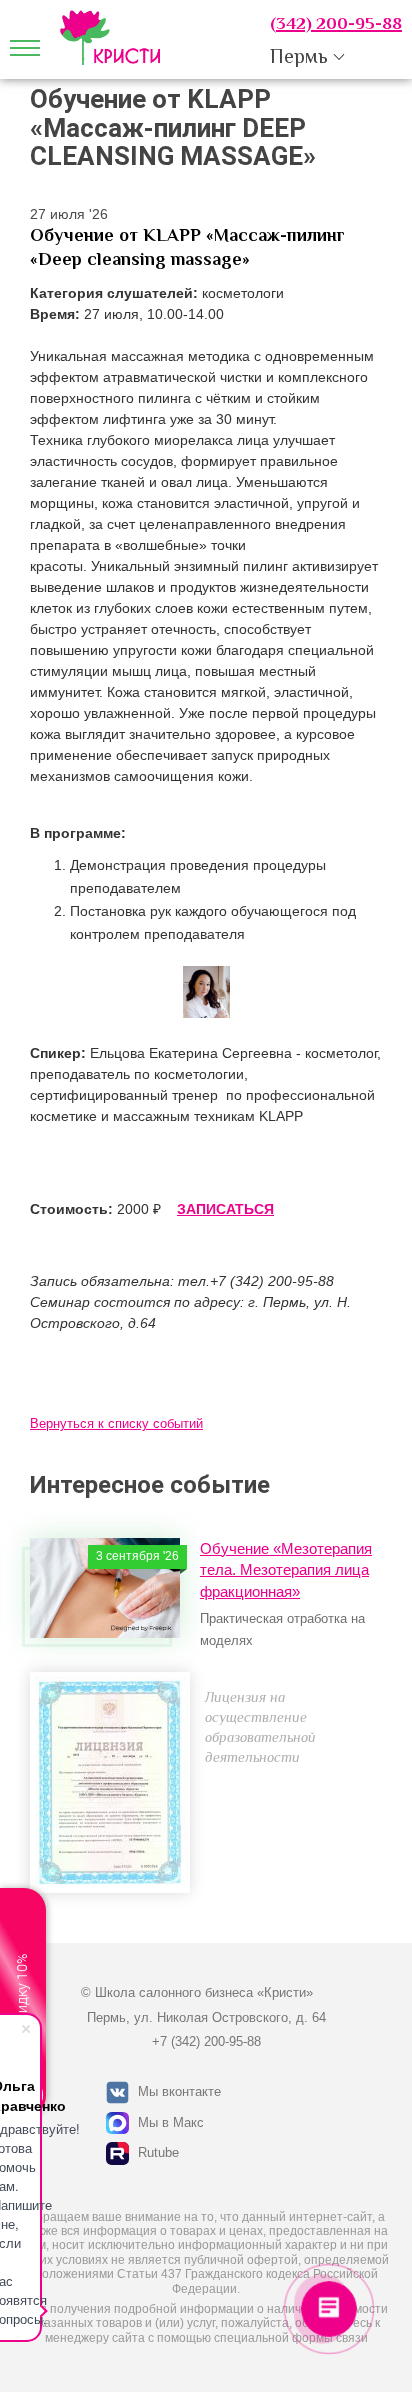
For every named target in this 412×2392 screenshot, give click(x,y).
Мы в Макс (171, 2122)
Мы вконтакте (179, 2091)
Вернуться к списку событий (116, 1423)
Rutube (158, 2152)
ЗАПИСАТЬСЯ (225, 1209)
